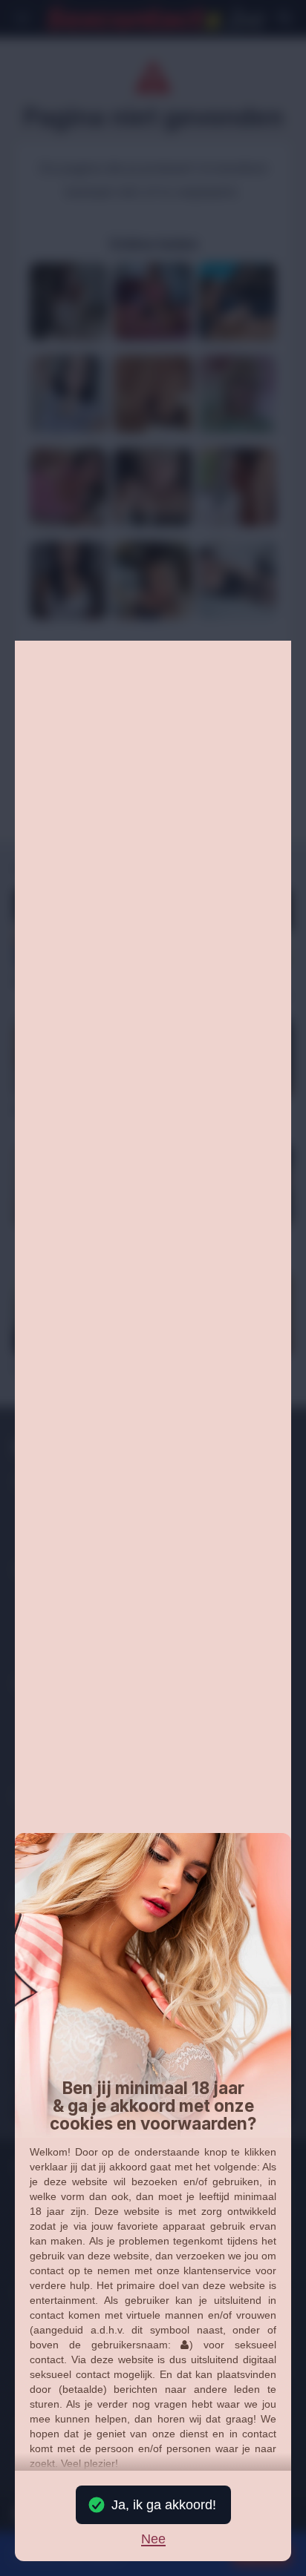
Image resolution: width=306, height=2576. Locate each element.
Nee (153, 2540)
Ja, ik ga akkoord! (164, 2505)
